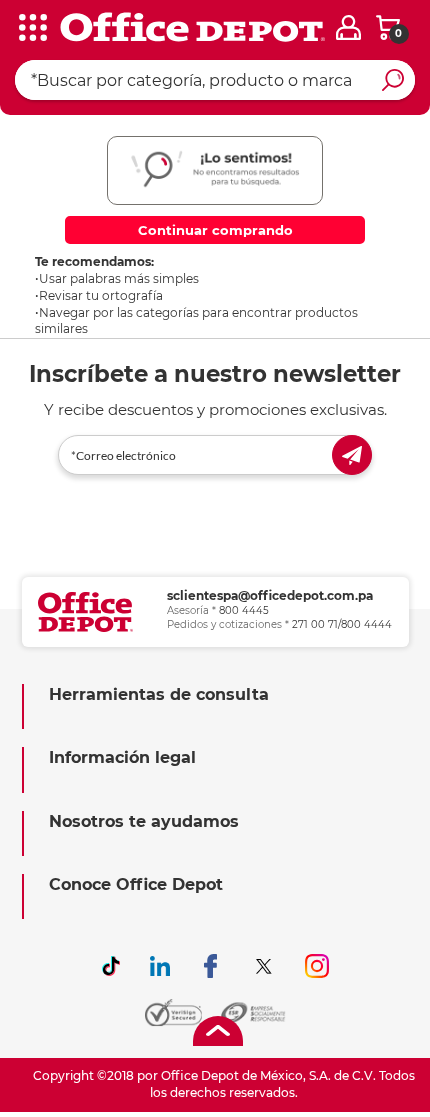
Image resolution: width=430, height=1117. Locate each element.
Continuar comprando (215, 230)
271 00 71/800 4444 (342, 624)
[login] (348, 27)
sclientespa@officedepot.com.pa (270, 595)
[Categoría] (30, 29)
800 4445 (244, 610)
